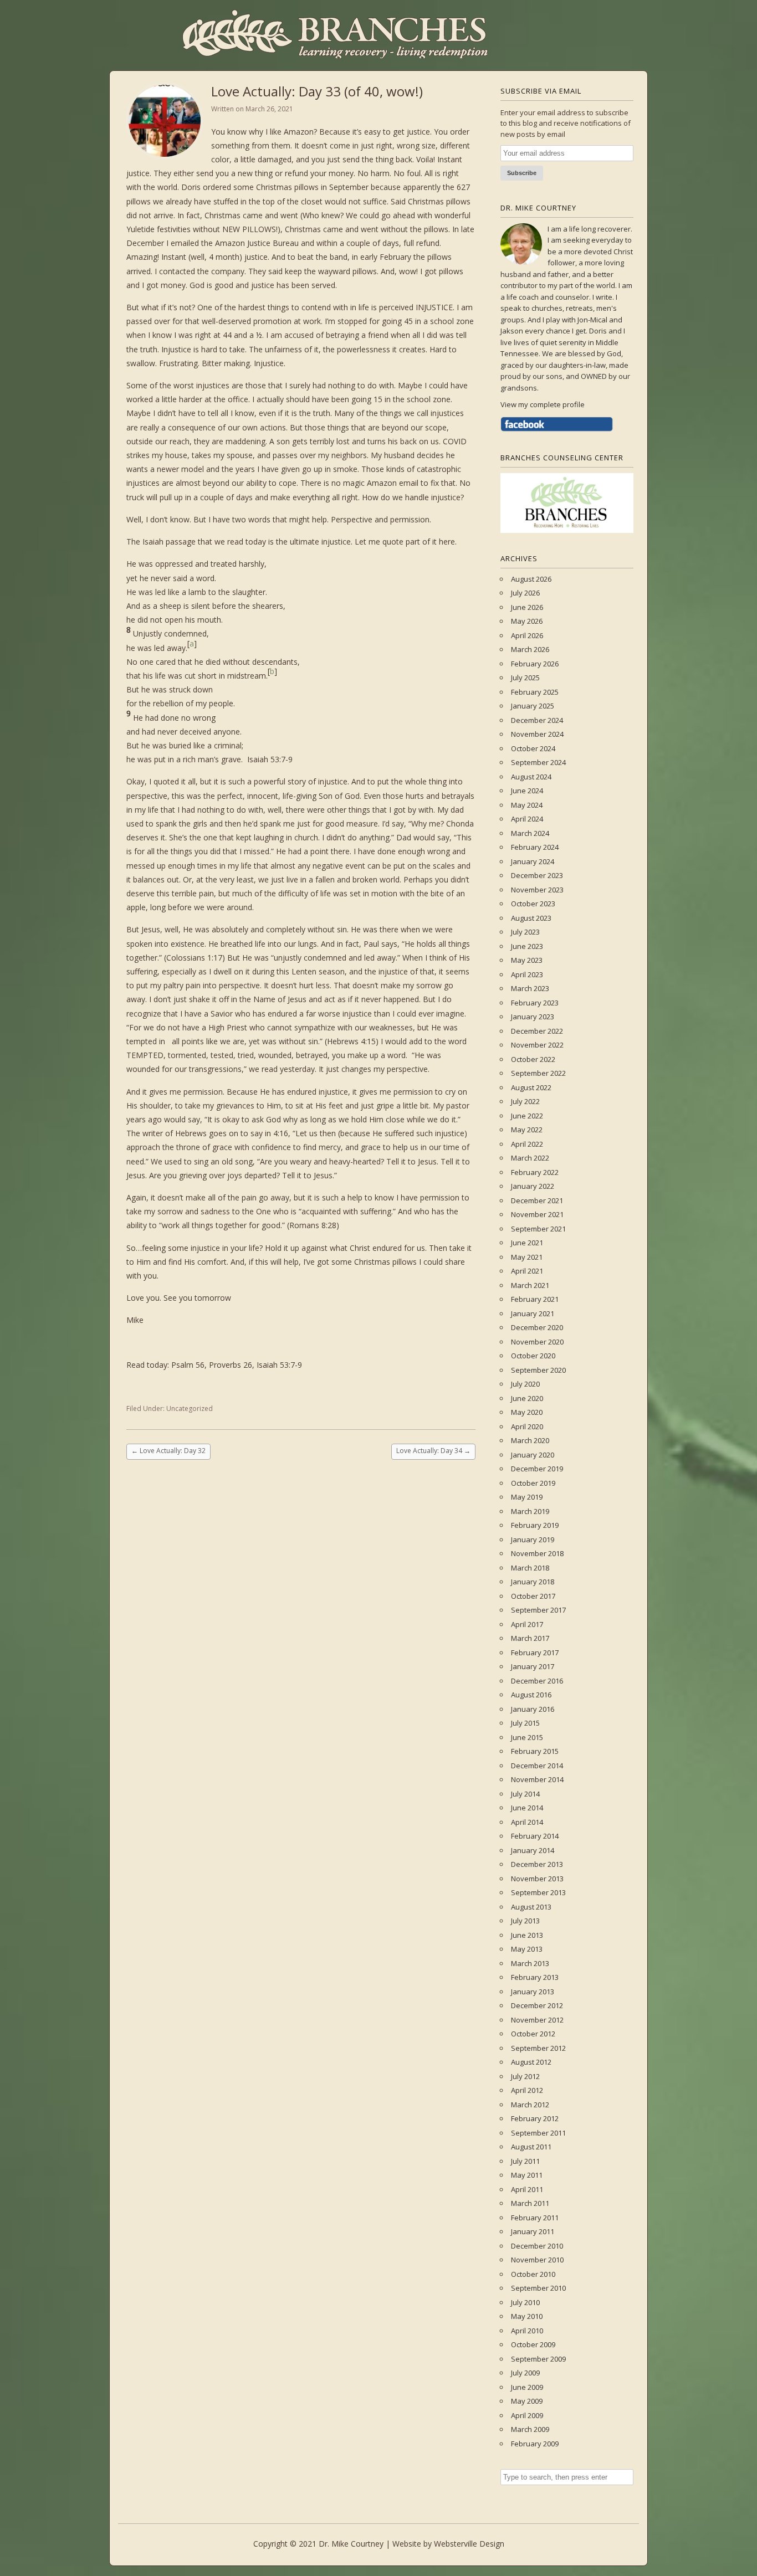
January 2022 (533, 1186)
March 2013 (530, 1963)
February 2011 (535, 2218)
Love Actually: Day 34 (433, 1451)
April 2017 (527, 1624)
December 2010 (537, 2246)
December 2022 (537, 1031)
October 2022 (533, 1059)
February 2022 (535, 1172)
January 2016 (533, 1709)
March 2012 (530, 2105)
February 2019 (535, 1525)
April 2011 (527, 2189)
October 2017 (533, 1596)
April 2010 (527, 2331)
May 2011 (527, 2175)
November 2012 (537, 2020)
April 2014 (527, 1822)
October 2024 (533, 748)
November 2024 (537, 734)
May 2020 (527, 1412)
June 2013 (527, 1935)
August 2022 (531, 1087)
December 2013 (537, 1864)
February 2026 (535, 664)
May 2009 (527, 2401)
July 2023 (525, 932)
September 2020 (538, 1370)
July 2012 (525, 2076)
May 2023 (527, 960)
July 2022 (525, 1101)
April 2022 (527, 1144)
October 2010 (533, 2274)
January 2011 (533, 2231)
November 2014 (537, 1779)
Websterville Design (469, 2544)
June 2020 (527, 1398)
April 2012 (527, 2090)
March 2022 (530, 1158)
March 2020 (530, 1440)
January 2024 (533, 861)
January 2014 (533, 1850)
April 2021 (527, 1271)
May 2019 (527, 1497)
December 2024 (537, 720)
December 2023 (537, 875)
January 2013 (533, 1992)
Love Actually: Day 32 (168, 1451)
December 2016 (537, 1681)
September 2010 (538, 2288)
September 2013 (538, 1892)
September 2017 (538, 1610)
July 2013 (525, 1921)
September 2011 (538, 2133)
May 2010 (527, 2316)
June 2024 (527, 791)
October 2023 (533, 904)
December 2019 (537, 1469)
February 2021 (535, 1299)
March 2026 (530, 649)
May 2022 (527, 1130)
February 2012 (535, 2118)
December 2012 (537, 2005)
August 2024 (531, 777)
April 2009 (527, 2415)
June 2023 (527, 946)
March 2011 (530, 2203)
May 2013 (527, 1949)
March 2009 (530, 2429)
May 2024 (527, 805)
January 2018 (533, 1582)
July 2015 (525, 1723)
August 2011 (531, 2147)
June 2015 (527, 1737)
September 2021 (538, 1229)
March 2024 (530, 833)
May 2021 (527, 1257)
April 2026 (527, 635)
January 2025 (533, 706)
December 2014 (537, 1766)
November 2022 (537, 1045)
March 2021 (530, 1285)
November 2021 (537, 1214)
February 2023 (535, 1003)
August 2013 (531, 1907)
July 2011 (525, 2161)
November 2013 (537, 1879)
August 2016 (531, 1695)
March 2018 (530, 1568)
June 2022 (527, 1116)
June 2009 (527, 2387)
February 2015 (535, 1751)
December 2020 (537, 1327)
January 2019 (533, 1540)
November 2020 (537, 1342)
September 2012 (538, 2048)
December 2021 (537, 1200)
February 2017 (535, 1653)
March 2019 (530, 1511)
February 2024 (535, 847)
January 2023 (533, 1017)
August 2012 (531, 2062)
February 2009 (535, 2444)
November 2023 (537, 890)
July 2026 (525, 593)
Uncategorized (190, 1408)
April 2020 (527, 1426)
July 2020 (525, 1384)
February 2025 (535, 692)
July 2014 (525, 1794)
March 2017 (530, 1638)
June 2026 (527, 607)
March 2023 (530, 988)
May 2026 (527, 621)
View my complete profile (543, 404)
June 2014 (527, 1808)
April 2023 (527, 974)
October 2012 (533, 2034)
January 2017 (533, 1666)
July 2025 (525, 678)
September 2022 (538, 1073)
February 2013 (535, 1977)
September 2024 (538, 762)
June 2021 (527, 1243)
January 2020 (533, 1455)
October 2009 (533, 2344)
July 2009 (525, 2373)
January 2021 (533, 1313)
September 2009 (538, 2359)
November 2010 (537, 2260)
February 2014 (535, 1836)
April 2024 (527, 819)
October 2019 (533, 1483)
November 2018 (537, 1553)
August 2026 (531, 579)
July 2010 (525, 2302)
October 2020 (533, 1356)
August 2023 (531, 918)
